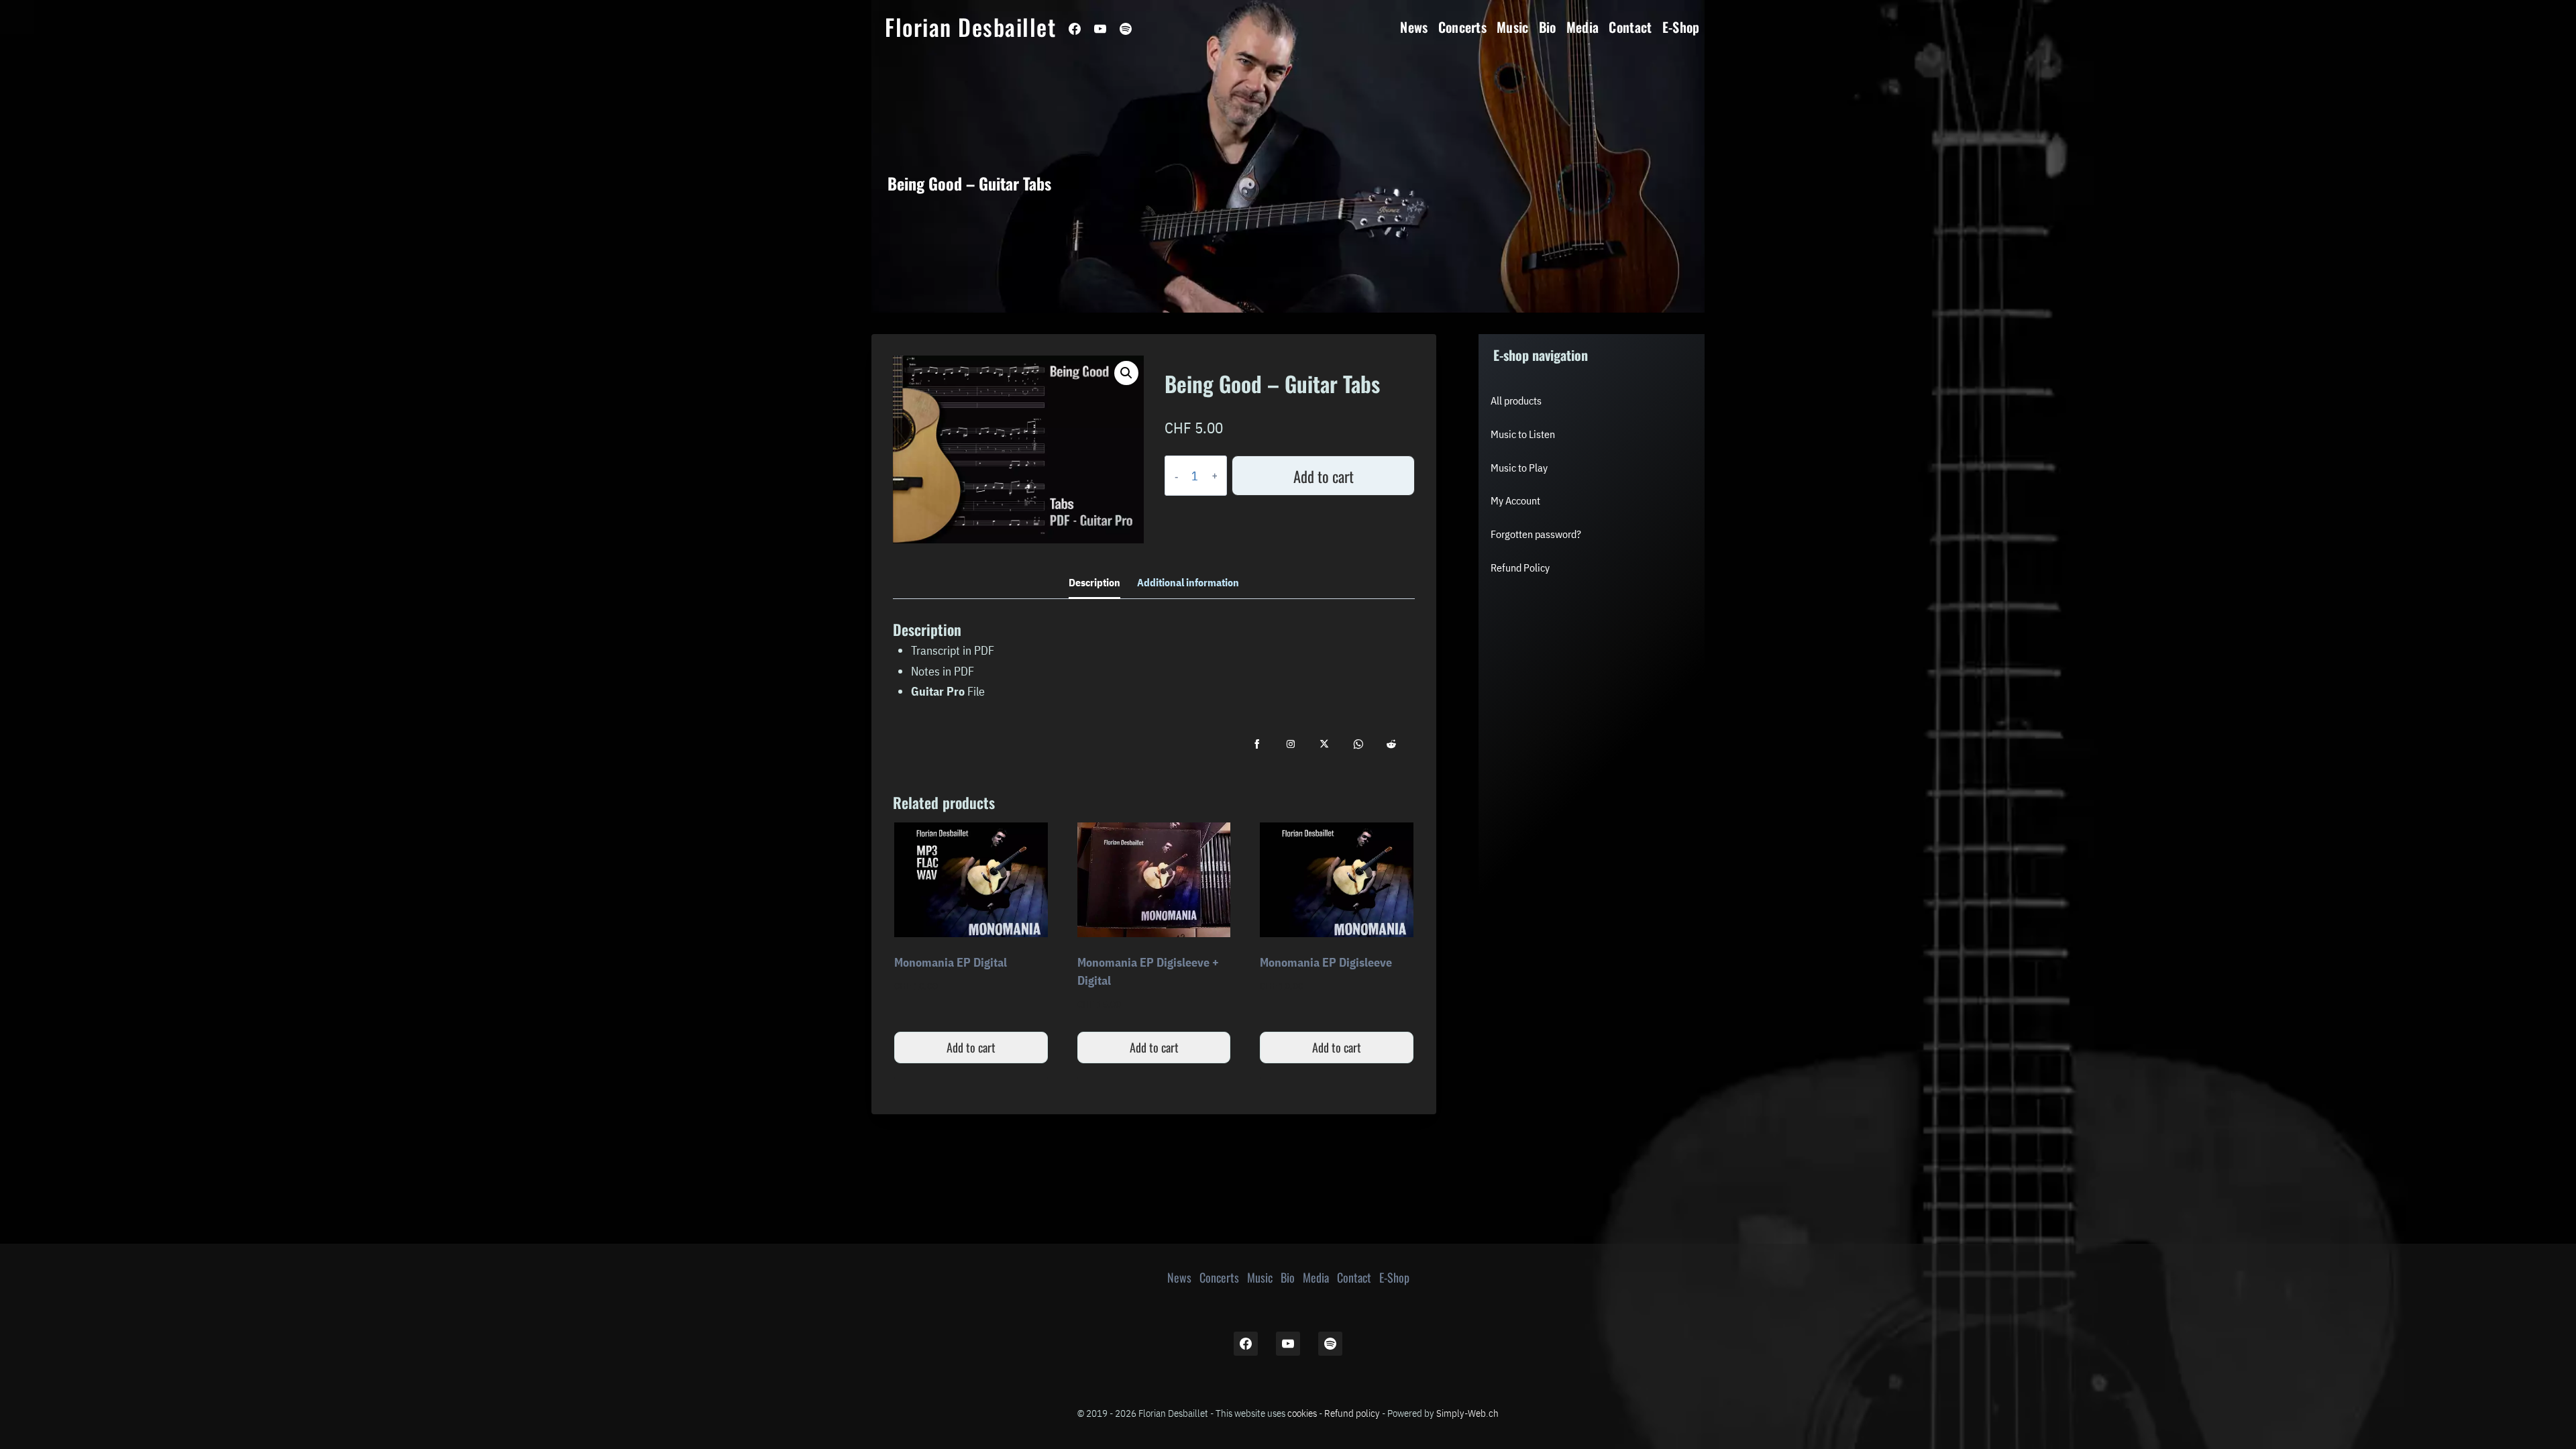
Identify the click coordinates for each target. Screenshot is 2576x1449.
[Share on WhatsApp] (1358, 744)
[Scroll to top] (2433, 1390)
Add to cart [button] (971, 1047)
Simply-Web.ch (1467, 1413)
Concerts (1463, 27)
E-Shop (1681, 27)
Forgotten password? (1536, 534)
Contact (1630, 27)
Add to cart (1324, 476)
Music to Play (1519, 468)
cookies (1302, 1413)
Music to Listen (1523, 434)
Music (1513, 27)
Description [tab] (1094, 582)
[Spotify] (1126, 29)
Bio (1548, 27)
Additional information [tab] (1188, 582)
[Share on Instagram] (1291, 744)
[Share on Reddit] (1391, 744)
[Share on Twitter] (1324, 744)
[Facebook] (1075, 29)
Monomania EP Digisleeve (1326, 962)
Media (1583, 27)
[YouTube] (1100, 29)
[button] (1126, 373)
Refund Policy (1520, 568)
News (1414, 27)
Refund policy (1352, 1413)
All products (1516, 400)
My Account (1515, 500)
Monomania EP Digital (951, 962)
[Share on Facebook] (1257, 744)
